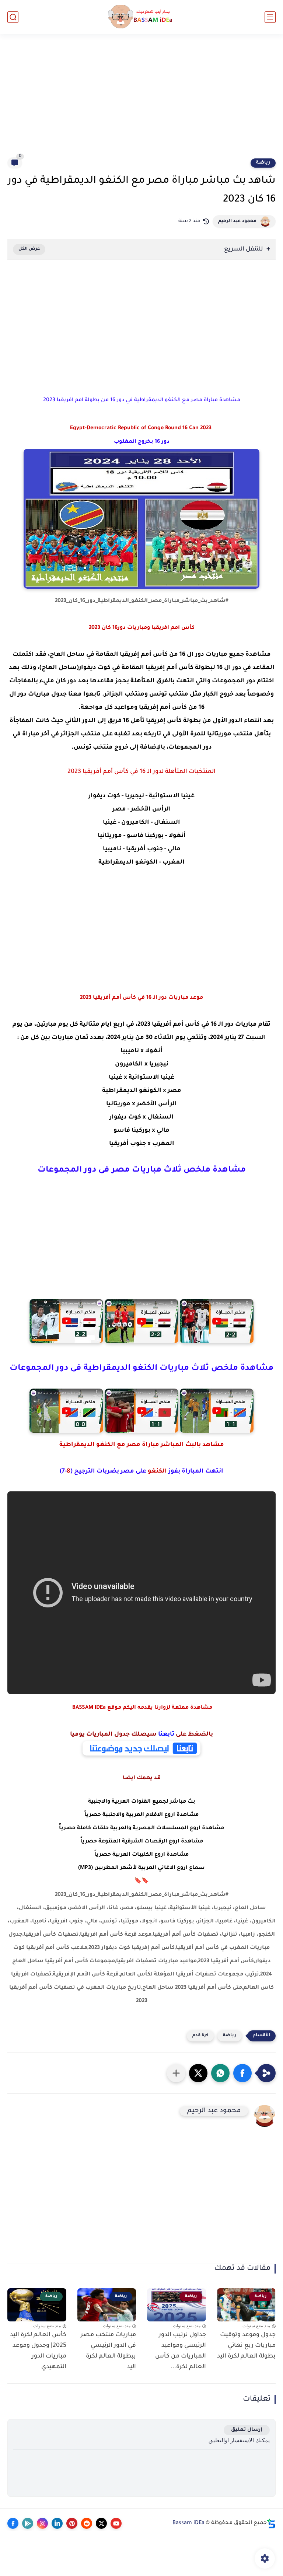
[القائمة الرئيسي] (270, 17)
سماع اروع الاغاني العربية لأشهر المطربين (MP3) (141, 1868)
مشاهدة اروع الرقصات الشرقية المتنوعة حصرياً (142, 1842)
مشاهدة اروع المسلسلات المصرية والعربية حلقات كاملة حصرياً (141, 1828)
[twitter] (101, 2523)
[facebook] (13, 2523)
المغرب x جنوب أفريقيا (142, 1144)
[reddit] (87, 2523)
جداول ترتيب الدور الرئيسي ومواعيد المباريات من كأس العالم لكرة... (181, 2351)
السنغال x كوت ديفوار (141, 1117)
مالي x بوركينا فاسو (141, 1131)
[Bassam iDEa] (141, 17)
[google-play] (28, 2523)
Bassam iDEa (188, 2523)
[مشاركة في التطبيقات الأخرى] (176, 2073)
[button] (242, 2073)
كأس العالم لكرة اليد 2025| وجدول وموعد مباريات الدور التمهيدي (38, 2351)
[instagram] (42, 2523)
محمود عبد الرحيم (237, 221)
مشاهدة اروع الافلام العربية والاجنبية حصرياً (141, 1815)
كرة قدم (200, 2036)
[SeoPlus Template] (271, 2523)
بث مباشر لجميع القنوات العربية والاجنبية (142, 1802)
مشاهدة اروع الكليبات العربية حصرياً (141, 1855)
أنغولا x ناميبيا (141, 1051)
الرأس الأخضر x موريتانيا (141, 1104)
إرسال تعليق (247, 2430)
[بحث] (13, 17)
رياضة (263, 163)
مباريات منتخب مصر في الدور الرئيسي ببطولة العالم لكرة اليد (108, 2351)
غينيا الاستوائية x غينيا (141, 1078)
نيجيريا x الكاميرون (142, 1064)
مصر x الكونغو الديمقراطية (142, 1091)
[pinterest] (72, 2523)
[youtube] (116, 2523)
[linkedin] (57, 2523)
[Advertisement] (141, 100)
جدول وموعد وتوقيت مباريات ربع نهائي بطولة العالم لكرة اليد (246, 2346)
